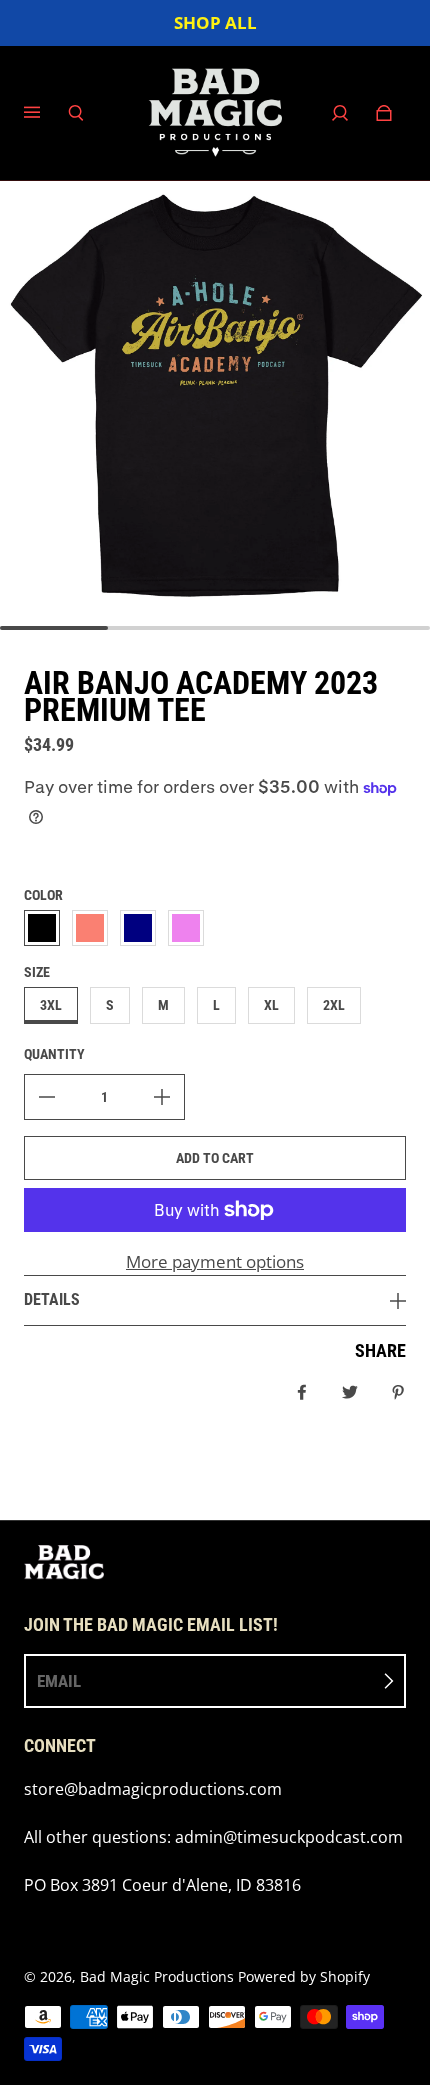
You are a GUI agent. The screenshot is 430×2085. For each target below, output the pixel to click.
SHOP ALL (215, 22)
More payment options (215, 1261)
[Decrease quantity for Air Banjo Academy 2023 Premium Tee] (47, 1097)
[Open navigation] (46, 113)
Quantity (54, 1054)
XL (271, 1005)
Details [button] (52, 1299)
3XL (51, 1005)
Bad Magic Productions (157, 1976)
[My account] (340, 113)
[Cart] (384, 113)
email (59, 1681)
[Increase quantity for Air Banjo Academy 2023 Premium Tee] (162, 1097)
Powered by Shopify (304, 1976)
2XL (334, 1005)
